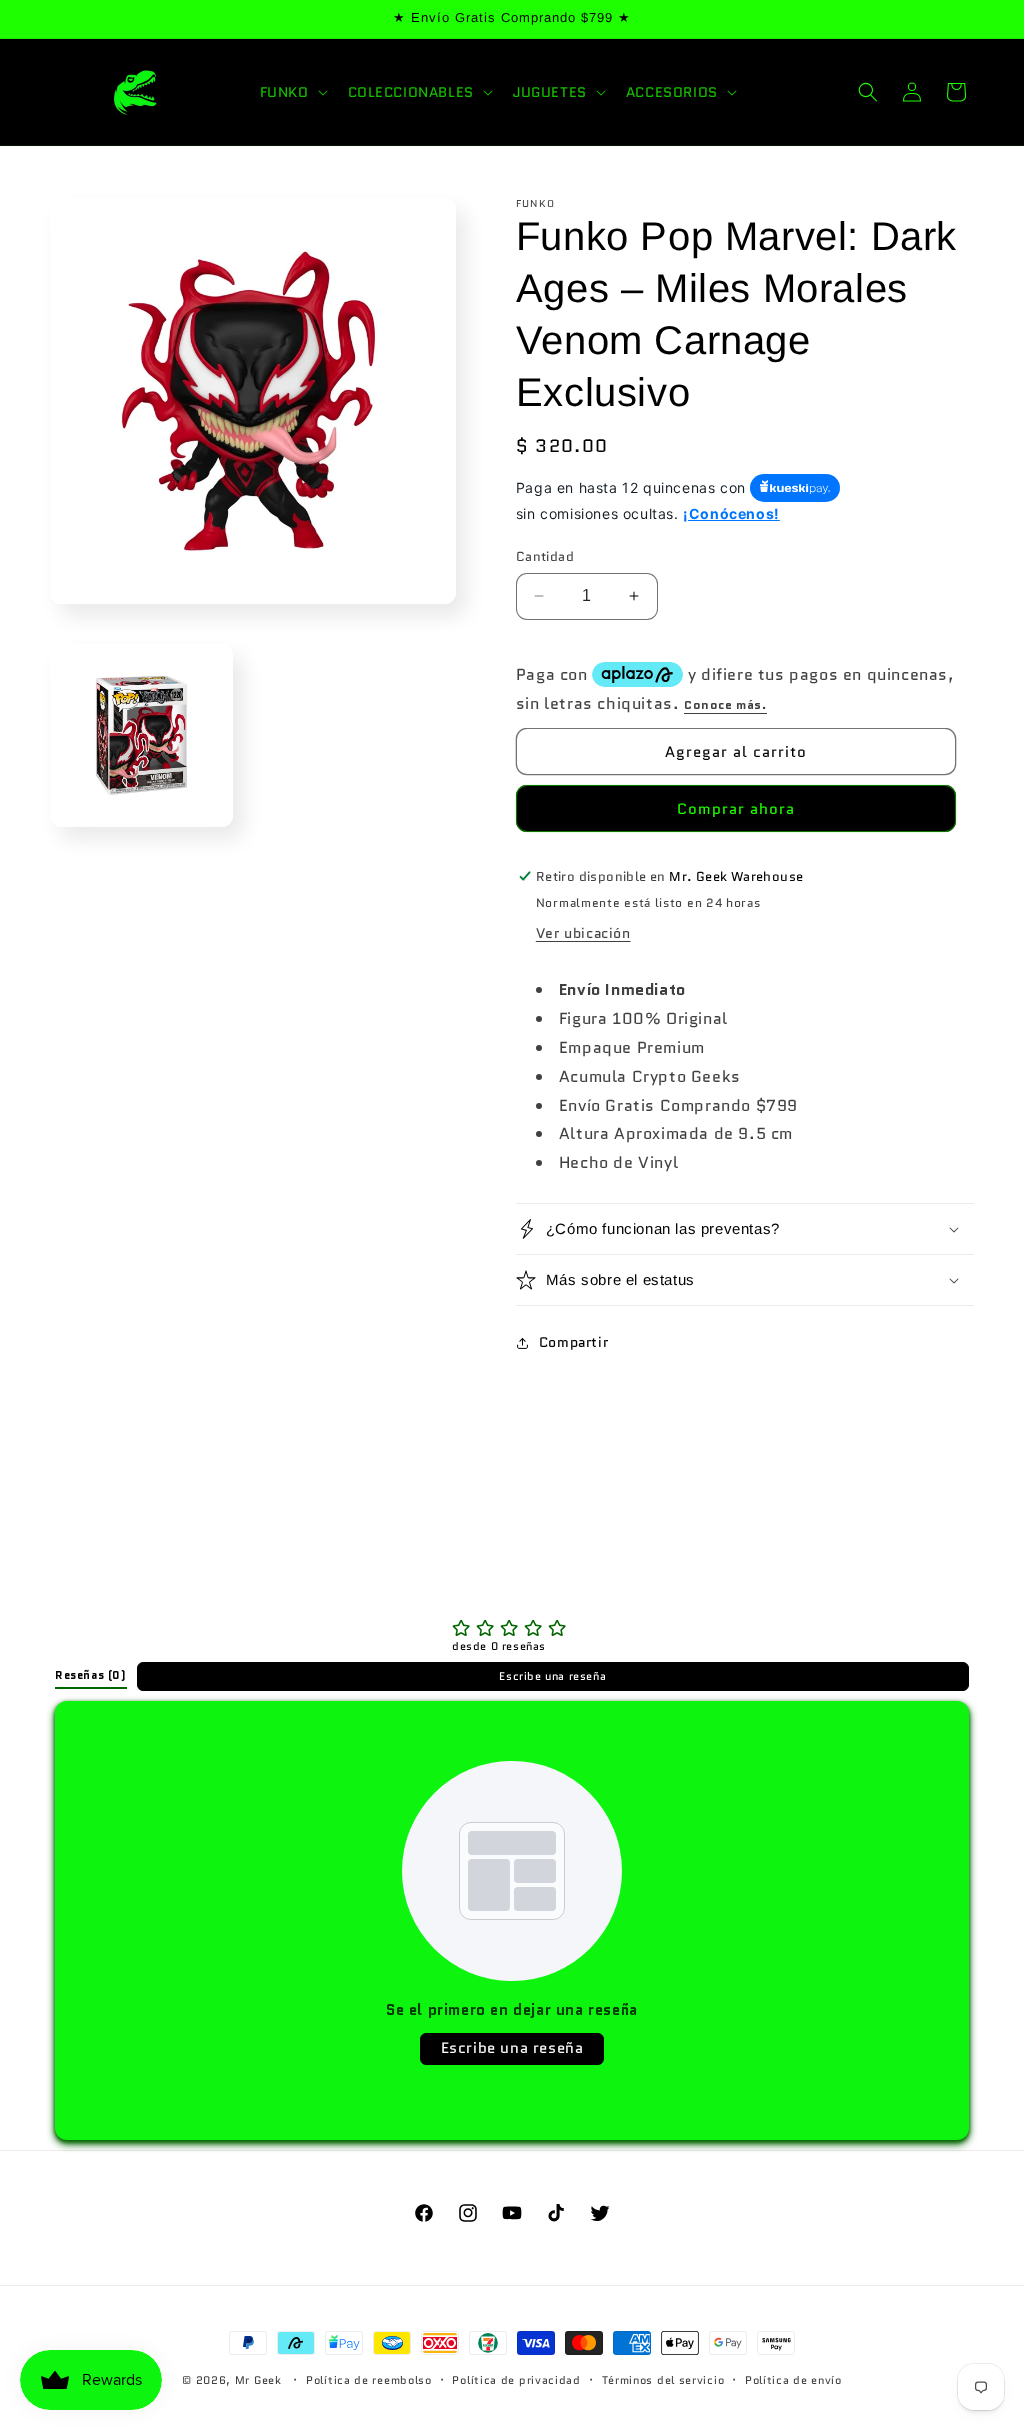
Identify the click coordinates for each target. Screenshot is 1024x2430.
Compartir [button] (573, 1342)
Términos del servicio (663, 2380)
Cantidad (545, 556)
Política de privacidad (516, 2380)
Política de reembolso (369, 2380)
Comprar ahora (736, 809)
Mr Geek (258, 2380)
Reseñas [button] (91, 1675)
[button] (292, 92)
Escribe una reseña (552, 1676)
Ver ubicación (583, 933)
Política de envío (793, 2380)
